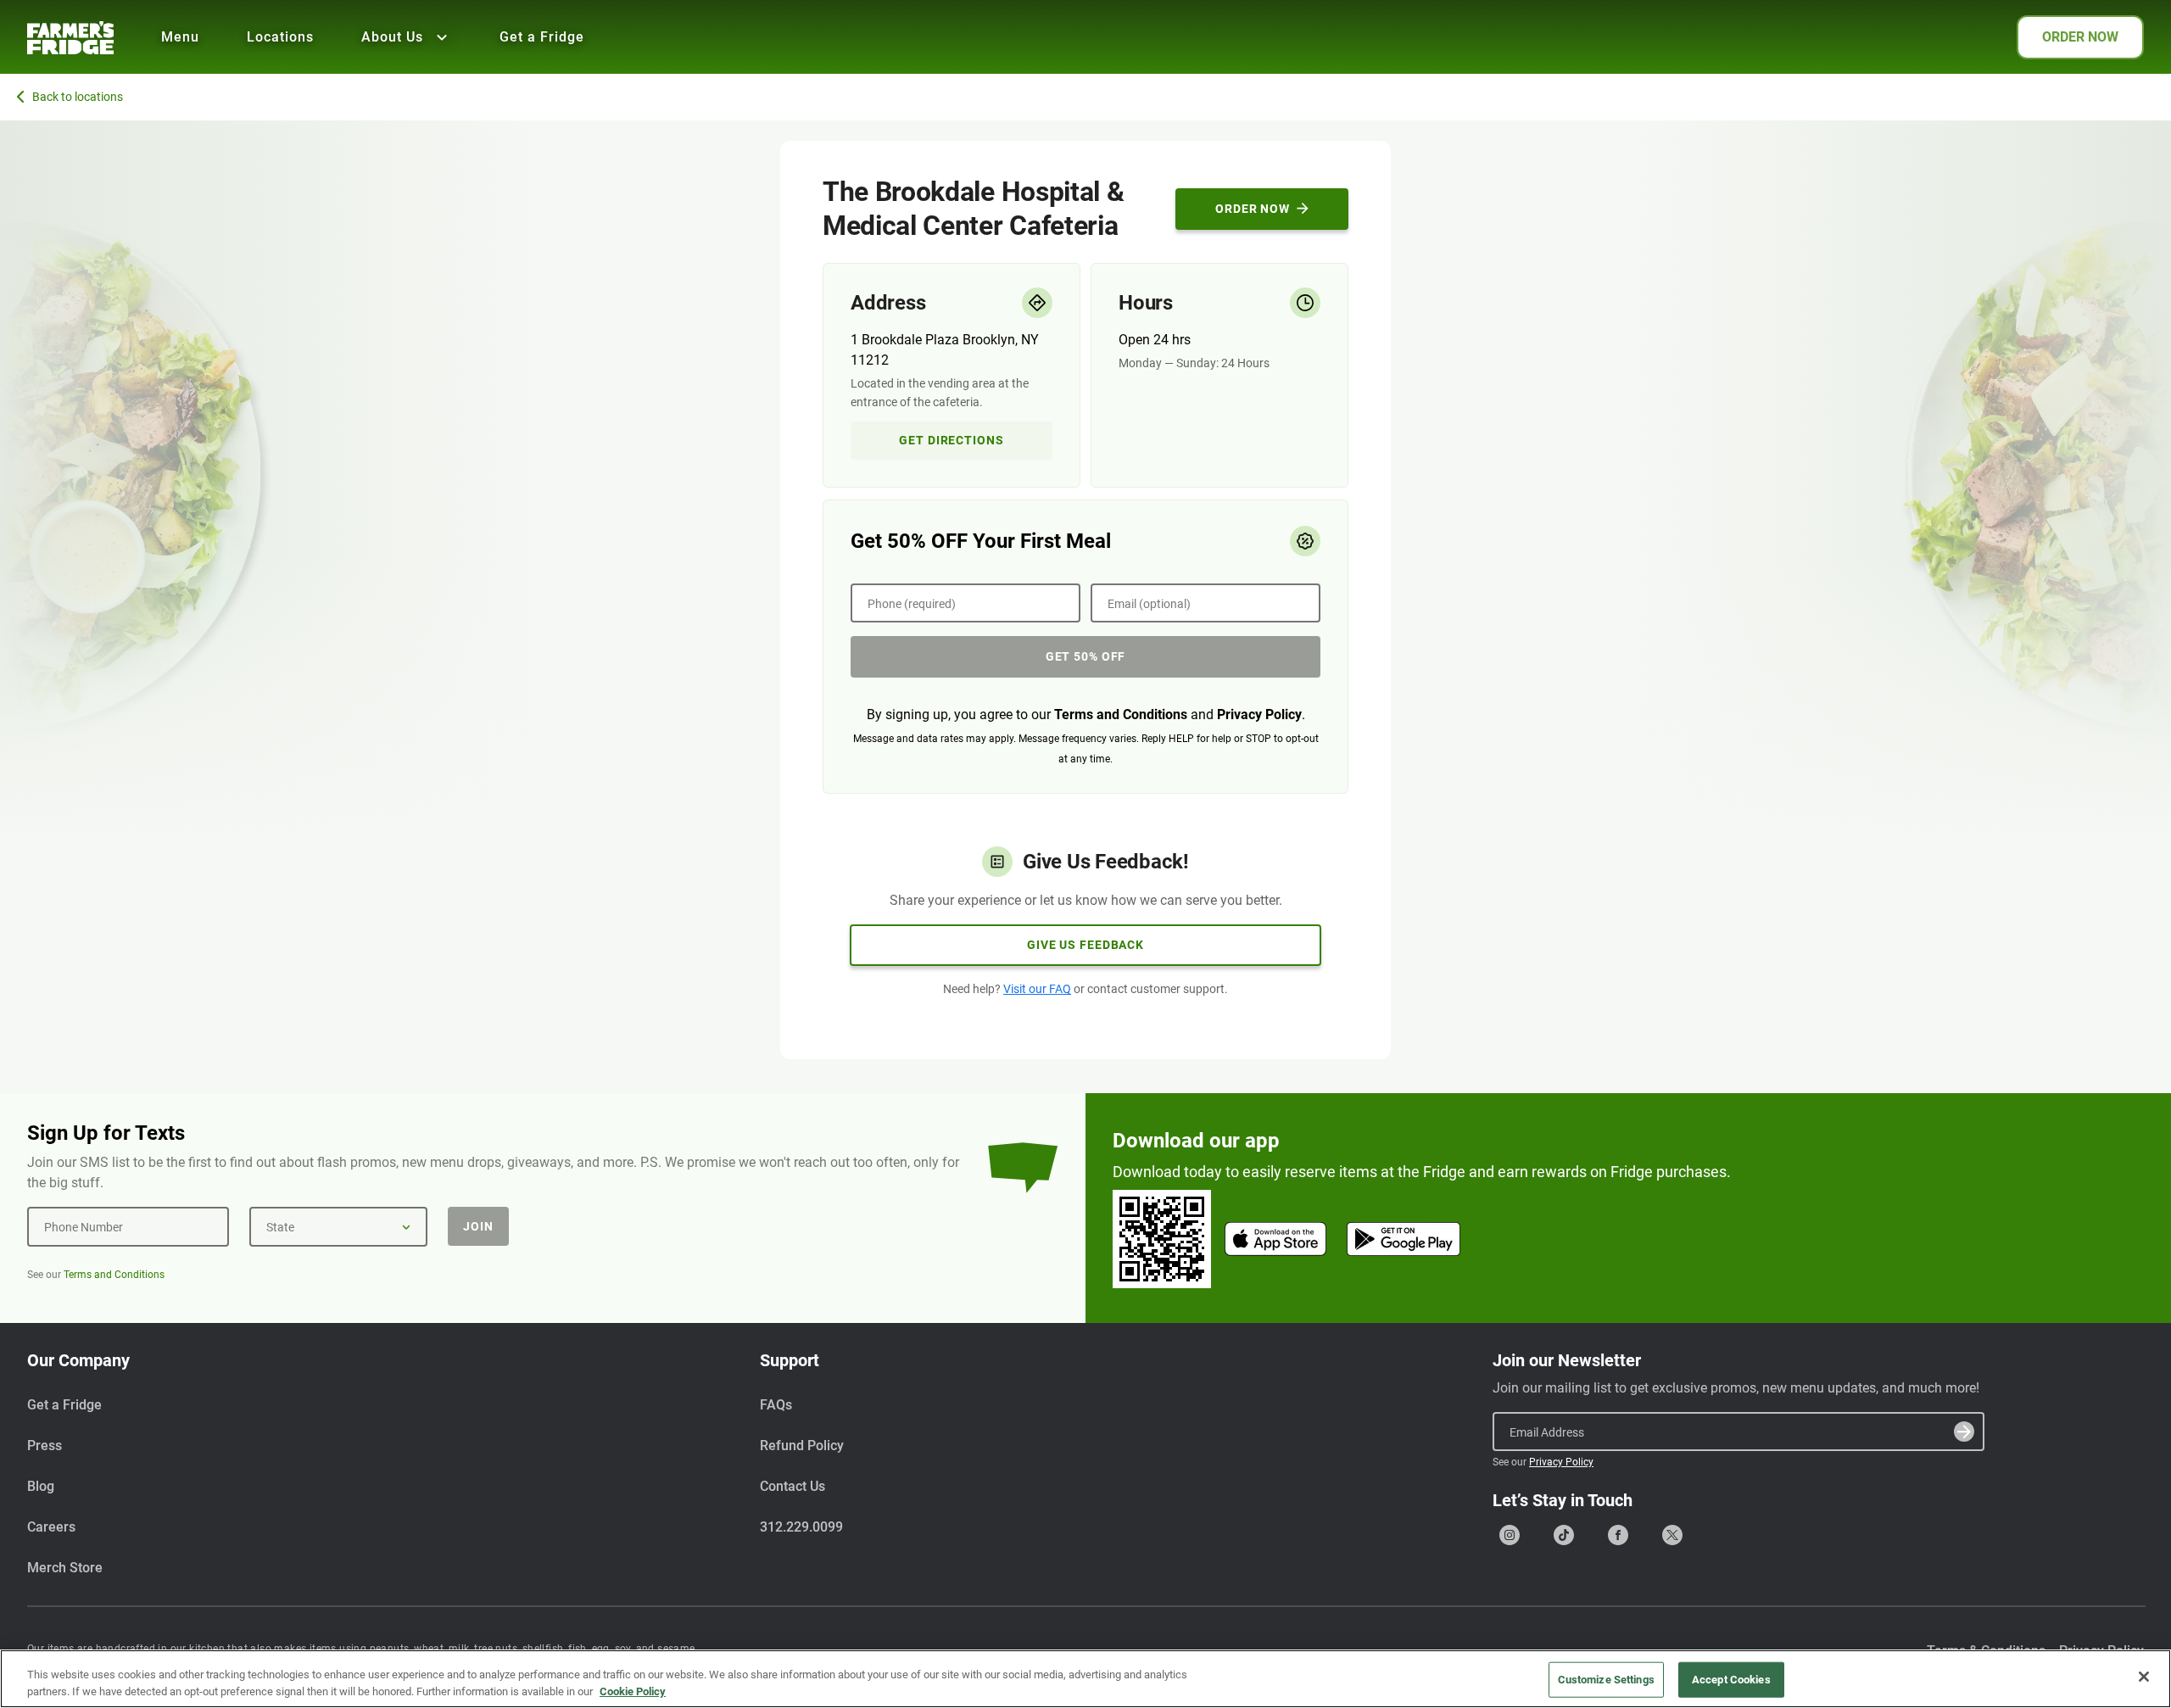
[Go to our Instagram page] (1510, 1535)
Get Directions (951, 440)
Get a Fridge (542, 37)
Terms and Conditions (1121, 714)
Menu (180, 37)
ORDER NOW (2080, 37)
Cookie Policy (633, 1691)
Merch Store (65, 1568)
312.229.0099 (801, 1527)
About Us (392, 37)
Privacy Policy (1259, 714)
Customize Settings (1606, 1680)
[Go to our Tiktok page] (1564, 1535)
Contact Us (792, 1486)
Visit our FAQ (1037, 989)
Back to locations (78, 97)
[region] (1085, 1679)
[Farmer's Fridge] (70, 38)
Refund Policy (802, 1446)
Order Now (1253, 209)
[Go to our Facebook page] (1618, 1535)
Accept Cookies (1731, 1680)
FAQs (776, 1405)
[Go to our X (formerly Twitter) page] (1672, 1535)
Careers (51, 1527)
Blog (41, 1486)
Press (45, 1446)
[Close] (2144, 1677)
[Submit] (1964, 1432)
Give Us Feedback (1085, 945)
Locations (280, 37)
